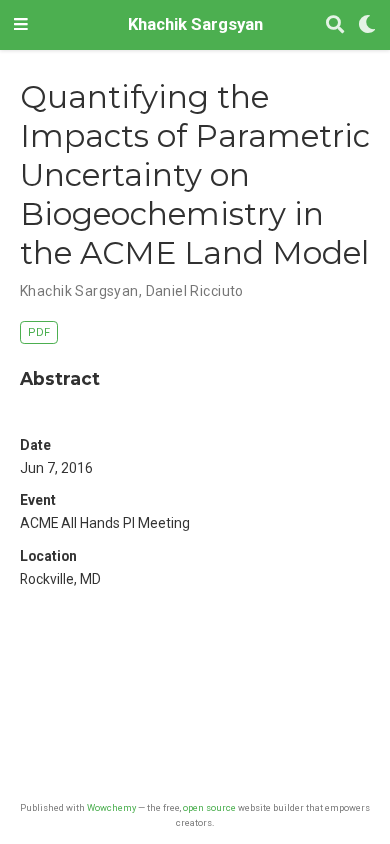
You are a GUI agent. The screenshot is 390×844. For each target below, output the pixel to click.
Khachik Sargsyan (195, 24)
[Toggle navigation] (21, 25)
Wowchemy (111, 807)
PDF (39, 332)
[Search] (335, 25)
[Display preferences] (367, 25)
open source (209, 807)
